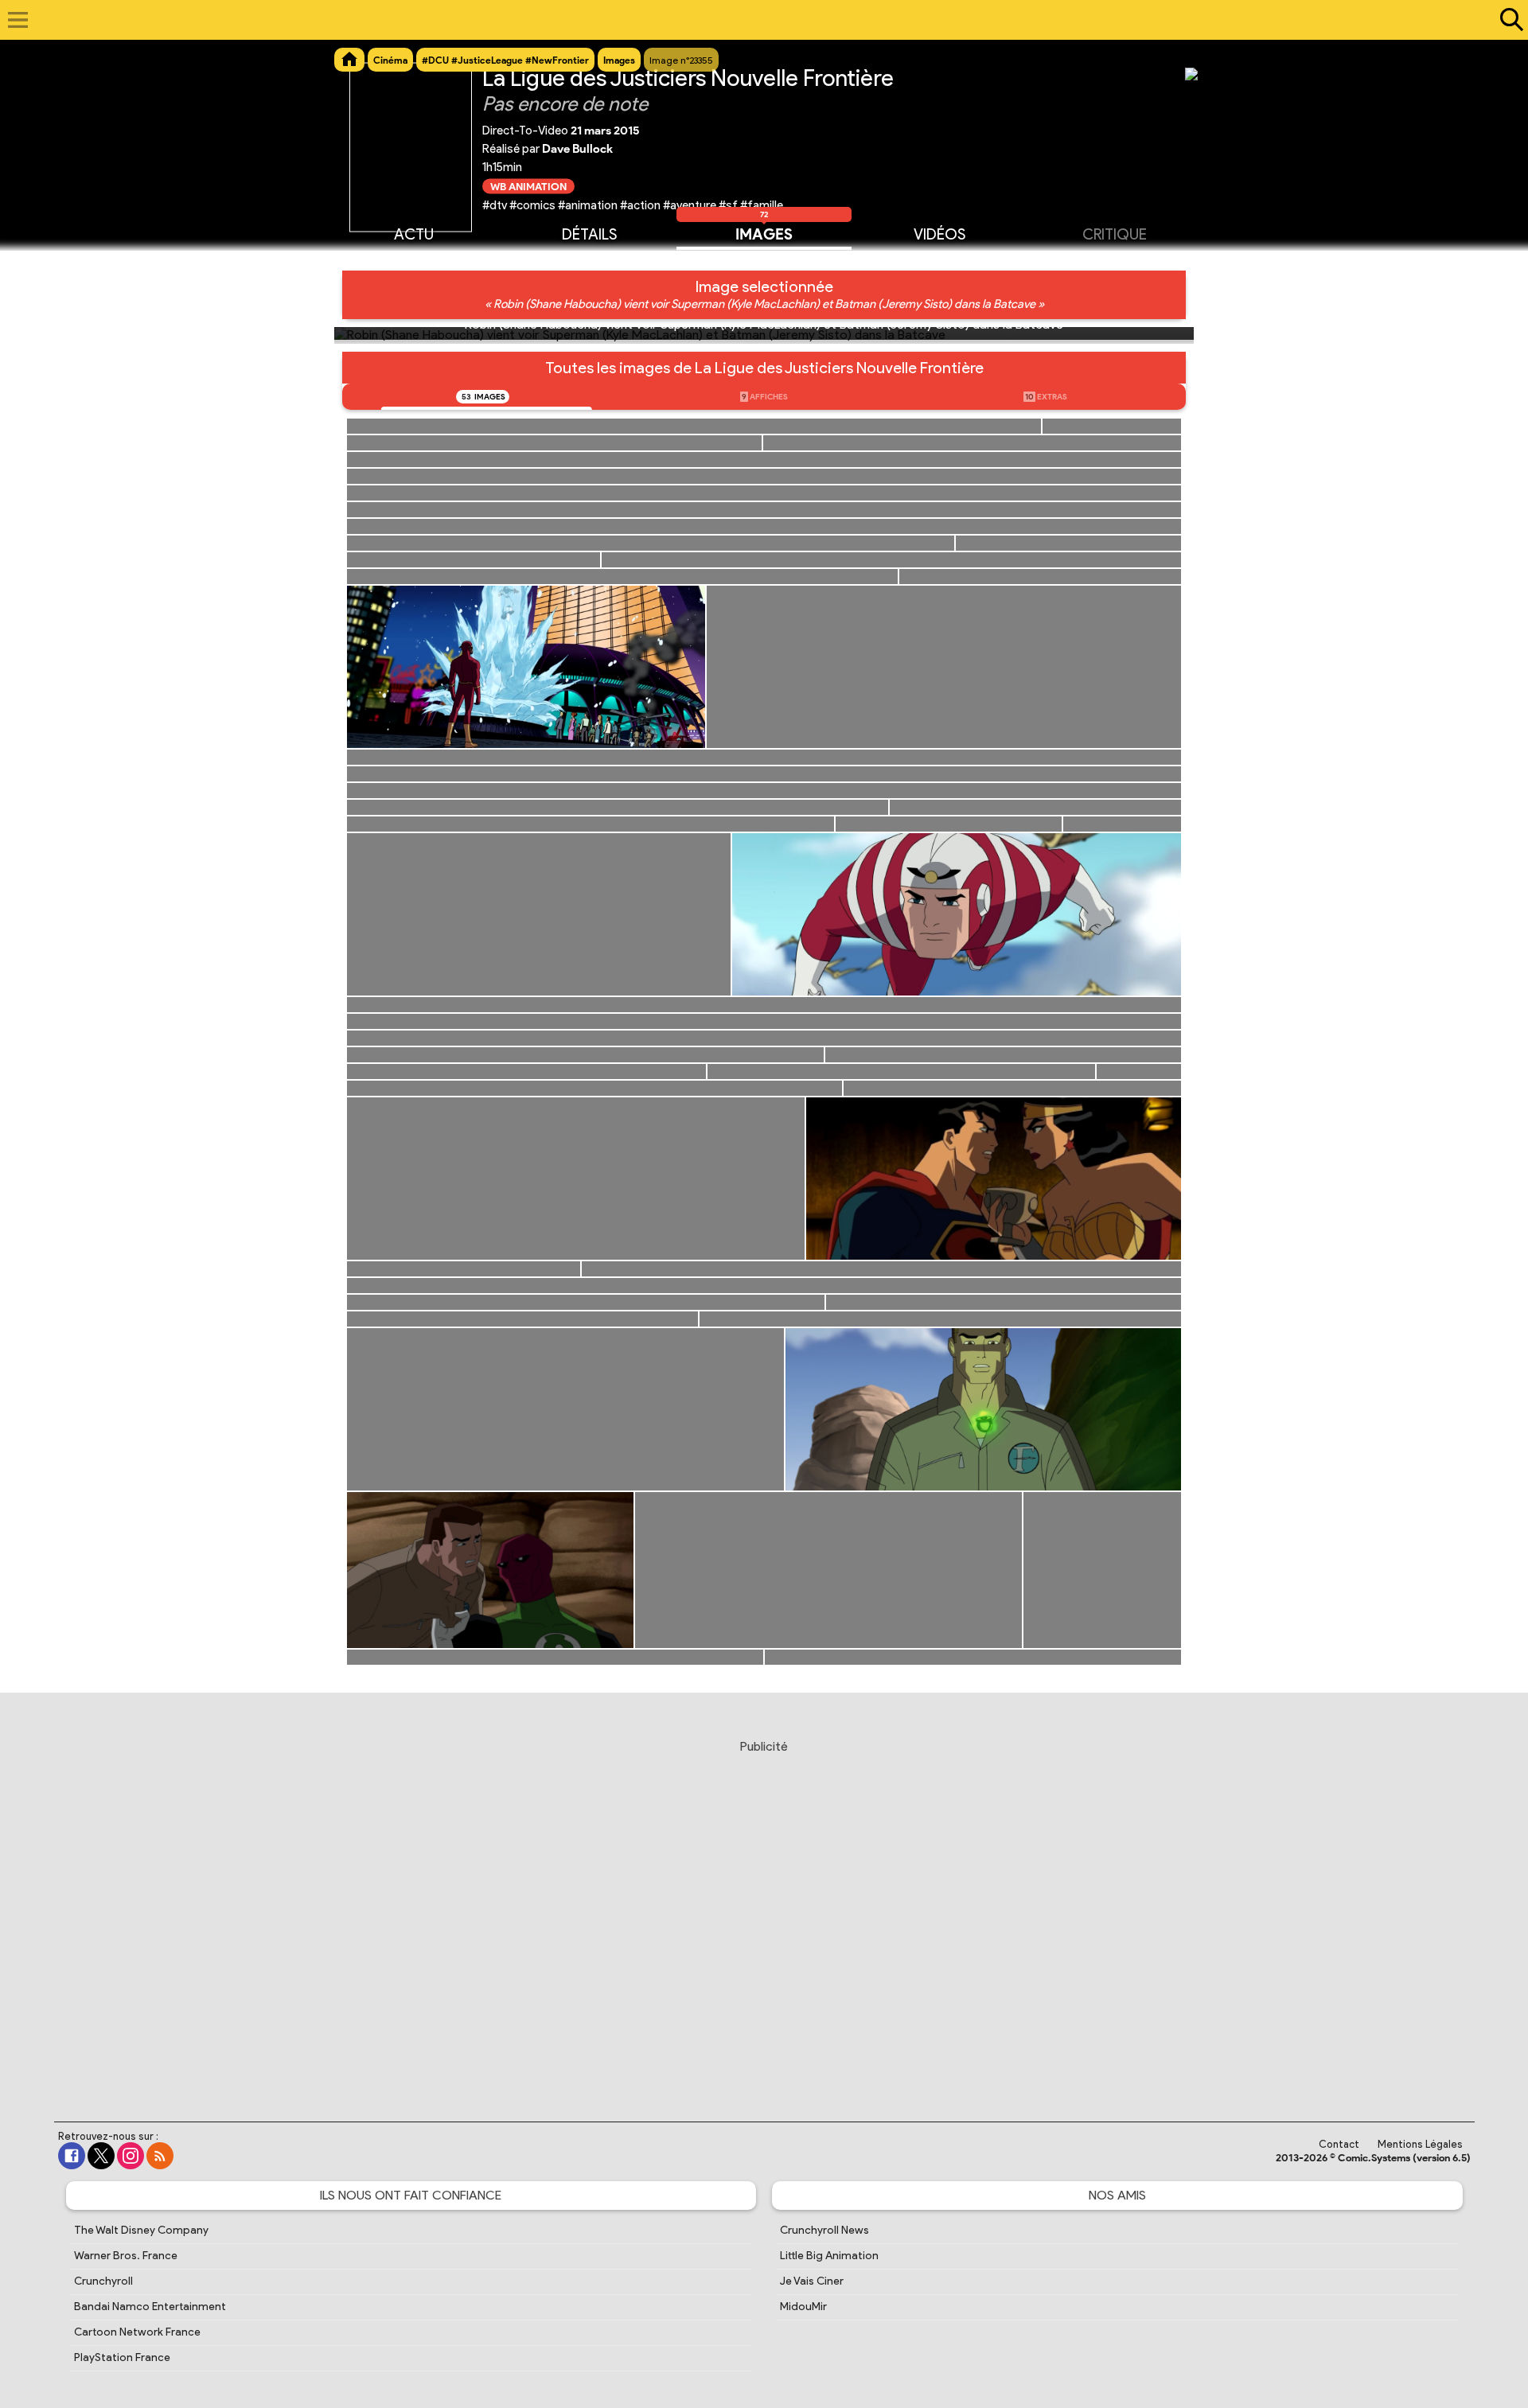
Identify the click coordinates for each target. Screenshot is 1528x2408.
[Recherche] (1508, 20)
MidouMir (803, 2307)
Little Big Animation (829, 2256)
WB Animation (528, 186)
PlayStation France (122, 2357)
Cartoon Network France (137, 2332)
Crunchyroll (103, 2281)
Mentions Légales (1420, 2144)
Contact (1339, 2144)
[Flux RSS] (160, 2156)
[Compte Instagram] (131, 2156)
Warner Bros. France (126, 2256)
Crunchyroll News (824, 2230)
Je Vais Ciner (812, 2281)
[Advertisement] (764, 1915)
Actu (414, 234)
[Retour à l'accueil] (756, 20)
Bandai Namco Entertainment (150, 2307)
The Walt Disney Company (141, 2230)
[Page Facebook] (72, 2156)
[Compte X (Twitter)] (101, 2156)
